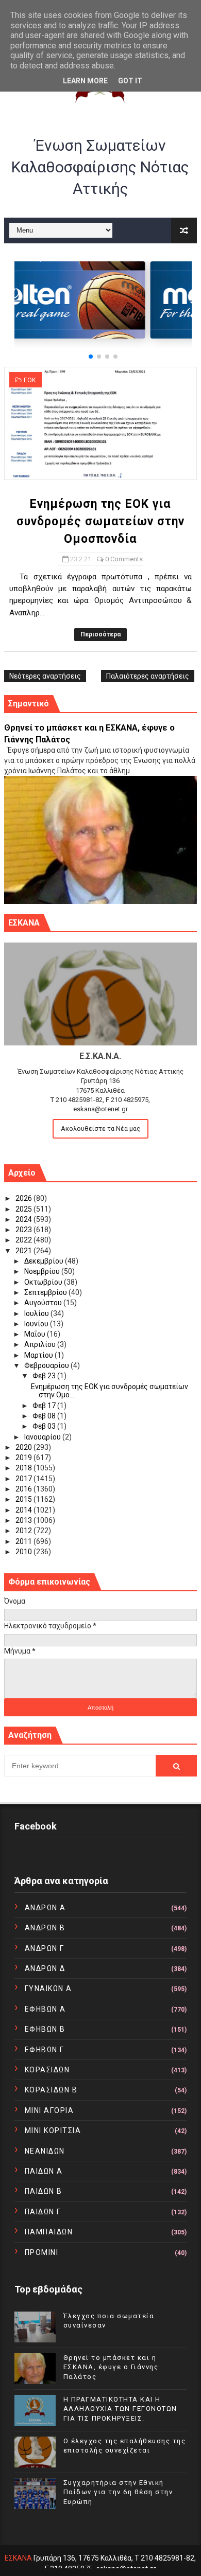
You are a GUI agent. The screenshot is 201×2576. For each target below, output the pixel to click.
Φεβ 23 (45, 1376)
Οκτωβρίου (44, 1282)
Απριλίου (41, 1344)
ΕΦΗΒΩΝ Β (45, 2029)
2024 (24, 1219)
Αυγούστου (44, 1303)
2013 (24, 1520)
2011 (24, 1541)
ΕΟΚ (30, 380)
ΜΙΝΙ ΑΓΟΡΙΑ (49, 2110)
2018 (24, 1468)
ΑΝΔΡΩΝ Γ (45, 1948)
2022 (24, 1240)
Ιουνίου (37, 1324)
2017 (24, 1479)
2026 (24, 1198)
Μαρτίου (39, 1355)
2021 (24, 1251)
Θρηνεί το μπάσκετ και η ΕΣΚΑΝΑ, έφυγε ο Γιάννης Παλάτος (111, 2367)
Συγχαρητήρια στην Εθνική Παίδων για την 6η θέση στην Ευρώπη (118, 2492)
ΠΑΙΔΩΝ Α (44, 2171)
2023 (24, 1230)
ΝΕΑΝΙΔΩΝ (45, 2151)
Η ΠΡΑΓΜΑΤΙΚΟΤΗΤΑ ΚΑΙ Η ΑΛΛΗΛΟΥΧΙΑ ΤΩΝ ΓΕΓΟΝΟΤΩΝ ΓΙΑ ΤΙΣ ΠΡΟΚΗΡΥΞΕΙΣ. (120, 2409)
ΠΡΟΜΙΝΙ (42, 2252)
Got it (130, 81)
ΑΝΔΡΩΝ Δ (45, 1968)
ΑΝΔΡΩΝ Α (45, 1908)
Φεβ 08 (45, 1416)
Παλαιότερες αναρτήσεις (148, 676)
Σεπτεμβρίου (46, 1292)
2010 (24, 1552)
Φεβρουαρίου (47, 1365)
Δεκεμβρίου (45, 1261)
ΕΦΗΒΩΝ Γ (45, 2050)
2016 (24, 1489)
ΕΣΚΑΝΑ (18, 2558)
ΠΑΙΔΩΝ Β (44, 2191)
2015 (24, 1499)
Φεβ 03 (45, 1426)
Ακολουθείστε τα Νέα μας (100, 1129)
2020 (24, 1447)
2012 (24, 1531)
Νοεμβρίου (43, 1271)
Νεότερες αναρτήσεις (45, 676)
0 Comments (124, 559)
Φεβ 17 (45, 1406)
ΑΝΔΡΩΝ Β (45, 1928)
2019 (24, 1458)
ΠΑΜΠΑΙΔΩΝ (49, 2232)
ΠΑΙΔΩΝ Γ (43, 2212)
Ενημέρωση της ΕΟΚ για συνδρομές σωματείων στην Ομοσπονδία (100, 521)
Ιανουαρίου (43, 1437)
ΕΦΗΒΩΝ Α (45, 2009)
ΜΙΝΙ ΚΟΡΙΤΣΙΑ (53, 2130)
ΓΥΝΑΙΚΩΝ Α (48, 1988)
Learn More (85, 81)
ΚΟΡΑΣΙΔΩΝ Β (51, 2090)
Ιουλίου (37, 1313)
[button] (91, 357)
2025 (24, 1209)
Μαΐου (36, 1334)
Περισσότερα (100, 634)
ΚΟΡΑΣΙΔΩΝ (47, 2070)
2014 (24, 1510)
